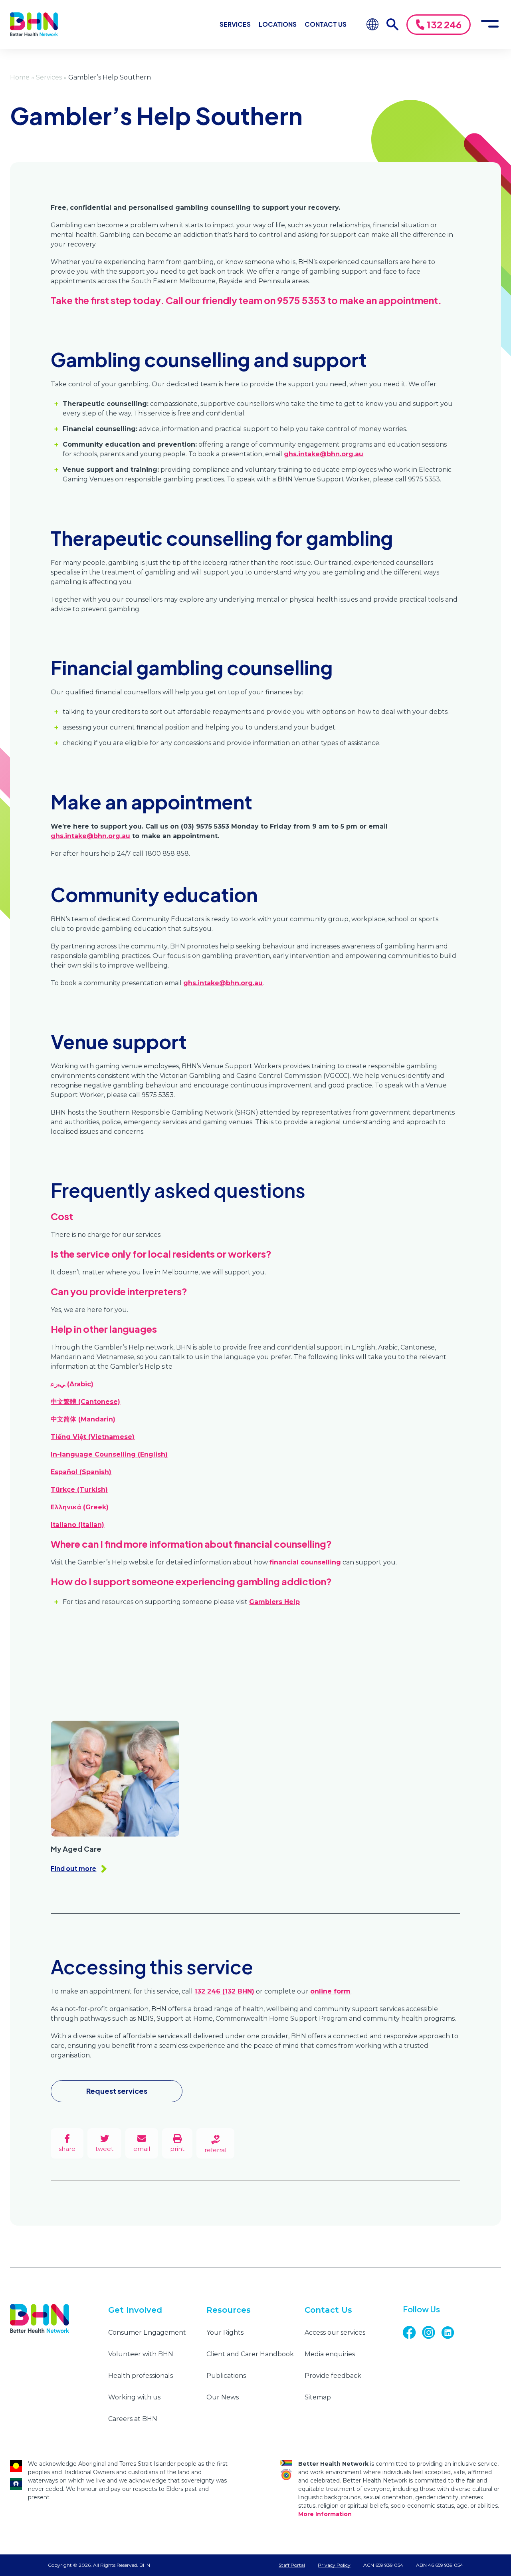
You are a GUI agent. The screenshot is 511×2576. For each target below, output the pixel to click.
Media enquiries (330, 2354)
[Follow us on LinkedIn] (451, 2333)
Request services (117, 2091)
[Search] (392, 24)
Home (20, 77)
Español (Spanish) (81, 1472)
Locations (278, 24)
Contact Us (326, 24)
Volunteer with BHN (141, 2354)
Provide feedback (333, 2376)
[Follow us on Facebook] (412, 2333)
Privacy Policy (334, 2565)
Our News (223, 2397)
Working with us (134, 2397)
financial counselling (305, 1562)
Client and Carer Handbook (250, 2354)
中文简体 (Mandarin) (83, 1419)
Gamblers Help (274, 1602)
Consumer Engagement (147, 2333)
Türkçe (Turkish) (79, 1490)
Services (235, 24)
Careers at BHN (133, 2419)
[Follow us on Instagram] (432, 2333)
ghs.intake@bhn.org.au (324, 454)
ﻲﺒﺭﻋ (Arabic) (72, 1384)
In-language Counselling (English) (109, 1454)
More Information (325, 2514)
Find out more (73, 1868)
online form (330, 1991)
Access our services (335, 2333)
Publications (226, 2376)
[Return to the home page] (34, 24)
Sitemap (318, 2397)
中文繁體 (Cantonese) (85, 1402)
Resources (229, 2310)
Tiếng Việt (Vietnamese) (93, 1437)
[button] (177, 2144)
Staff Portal (292, 2565)
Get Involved (135, 2310)
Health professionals (141, 2376)
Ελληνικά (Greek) (80, 1507)
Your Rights (225, 2333)
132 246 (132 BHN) (224, 1991)
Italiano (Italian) (77, 1525)
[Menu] (490, 24)
